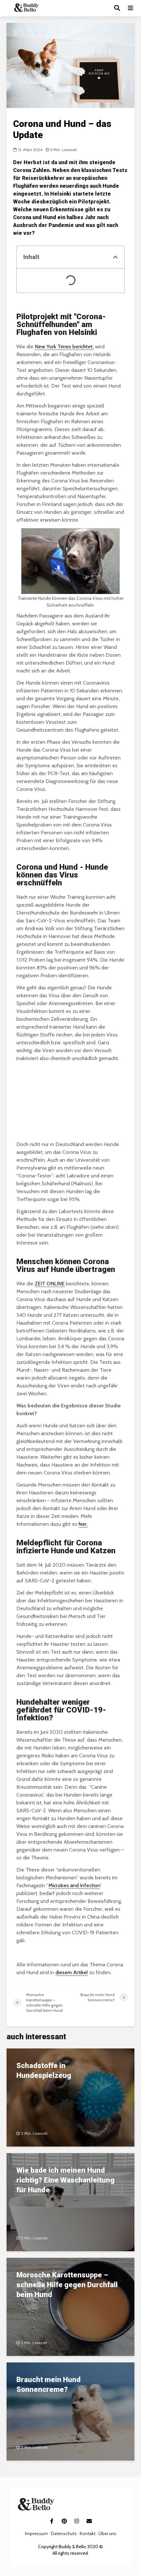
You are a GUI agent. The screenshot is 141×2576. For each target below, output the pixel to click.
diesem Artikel (72, 1972)
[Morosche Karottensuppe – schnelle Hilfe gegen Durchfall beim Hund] (70, 2306)
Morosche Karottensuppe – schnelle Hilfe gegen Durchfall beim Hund (67, 2285)
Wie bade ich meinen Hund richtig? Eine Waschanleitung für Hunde (65, 2180)
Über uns (107, 2533)
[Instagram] (77, 2521)
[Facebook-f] (52, 2521)
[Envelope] (89, 2521)
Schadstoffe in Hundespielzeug (44, 2071)
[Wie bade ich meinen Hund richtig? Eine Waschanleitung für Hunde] (70, 2202)
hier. (83, 1524)
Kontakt (88, 2533)
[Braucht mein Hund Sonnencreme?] (70, 2411)
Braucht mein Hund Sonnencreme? (49, 2385)
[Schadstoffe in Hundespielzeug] (70, 2097)
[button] (115, 257)
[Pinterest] (64, 2521)
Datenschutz (64, 2533)
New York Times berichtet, (64, 347)
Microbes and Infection (74, 1885)
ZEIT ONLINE (50, 1284)
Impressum (36, 2533)
